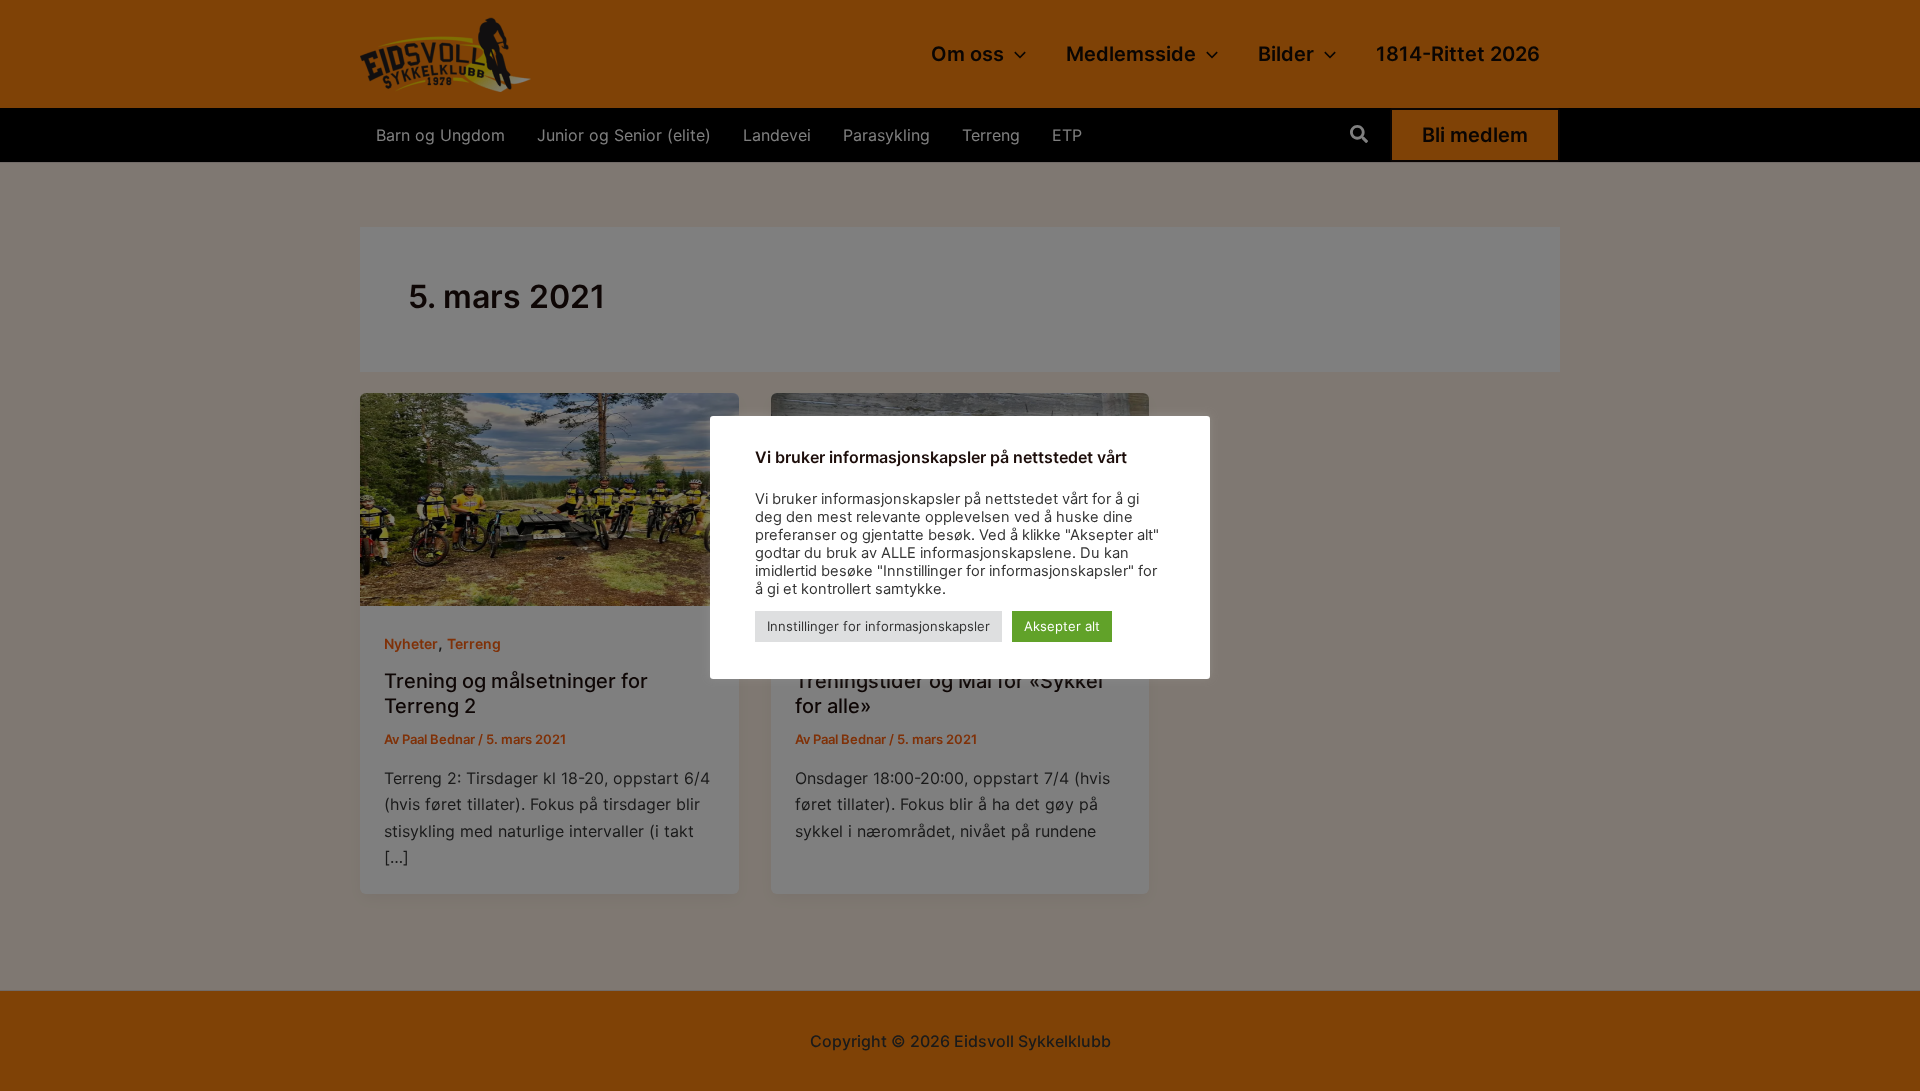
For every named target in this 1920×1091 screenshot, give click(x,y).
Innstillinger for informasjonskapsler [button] (878, 626)
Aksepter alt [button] (1062, 626)
